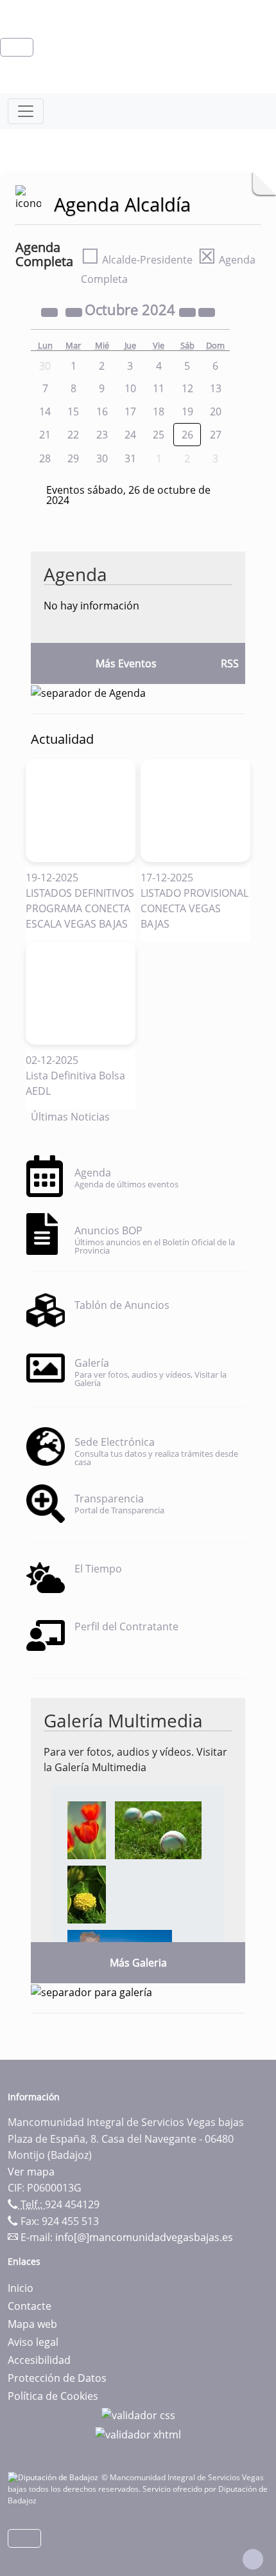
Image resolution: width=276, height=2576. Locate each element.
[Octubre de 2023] (51, 311)
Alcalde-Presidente (137, 260)
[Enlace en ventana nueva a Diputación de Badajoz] (55, 2477)
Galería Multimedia (123, 1720)
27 (216, 435)
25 (159, 435)
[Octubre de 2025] (189, 311)
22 (73, 435)
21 (45, 435)
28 (45, 458)
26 (187, 435)
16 (102, 411)
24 (130, 435)
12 (187, 388)
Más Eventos (126, 663)
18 (159, 411)
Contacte (30, 2306)
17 (130, 411)
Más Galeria (138, 1963)
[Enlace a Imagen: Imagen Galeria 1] (87, 1829)
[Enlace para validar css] (138, 2414)
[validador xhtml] (138, 2433)
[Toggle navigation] (26, 111)
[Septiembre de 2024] (75, 311)
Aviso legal (33, 2342)
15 (73, 411)
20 (216, 411)
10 (130, 388)
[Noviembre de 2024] (207, 311)
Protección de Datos (57, 2378)
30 (102, 458)
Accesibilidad (39, 2360)
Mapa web (32, 2324)
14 (45, 411)
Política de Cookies (53, 2396)
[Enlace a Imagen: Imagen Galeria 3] (87, 1893)
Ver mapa (31, 2172)
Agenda (75, 574)
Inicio (21, 2288)
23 (102, 435)
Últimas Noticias (70, 1117)
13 (216, 388)
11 (159, 388)
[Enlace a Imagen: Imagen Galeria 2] (158, 1829)
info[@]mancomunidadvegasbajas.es (144, 2237)
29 (73, 458)
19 (187, 411)
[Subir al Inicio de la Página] (253, 2559)
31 (130, 458)
